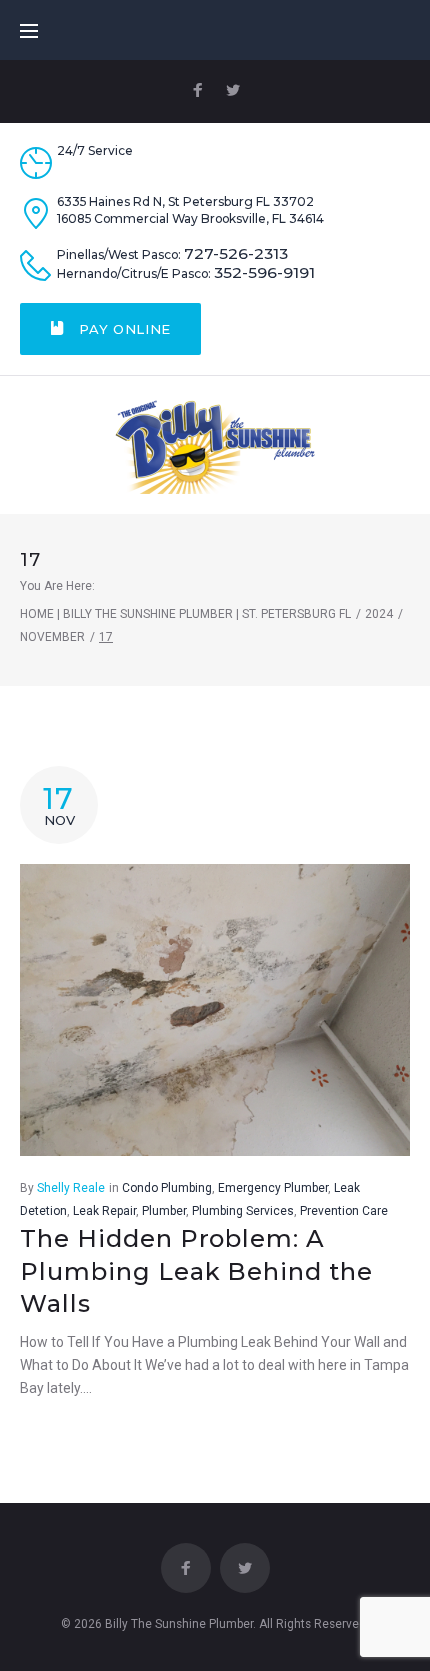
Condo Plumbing (167, 1188)
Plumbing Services (243, 1211)
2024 (379, 614)
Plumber (164, 1211)
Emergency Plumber (273, 1188)
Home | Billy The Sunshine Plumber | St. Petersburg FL (185, 614)
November (52, 637)
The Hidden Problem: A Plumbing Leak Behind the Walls (196, 1271)
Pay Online (123, 329)
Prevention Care (344, 1211)
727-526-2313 (236, 254)
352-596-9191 (264, 273)
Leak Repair (104, 1211)
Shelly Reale (71, 1188)
